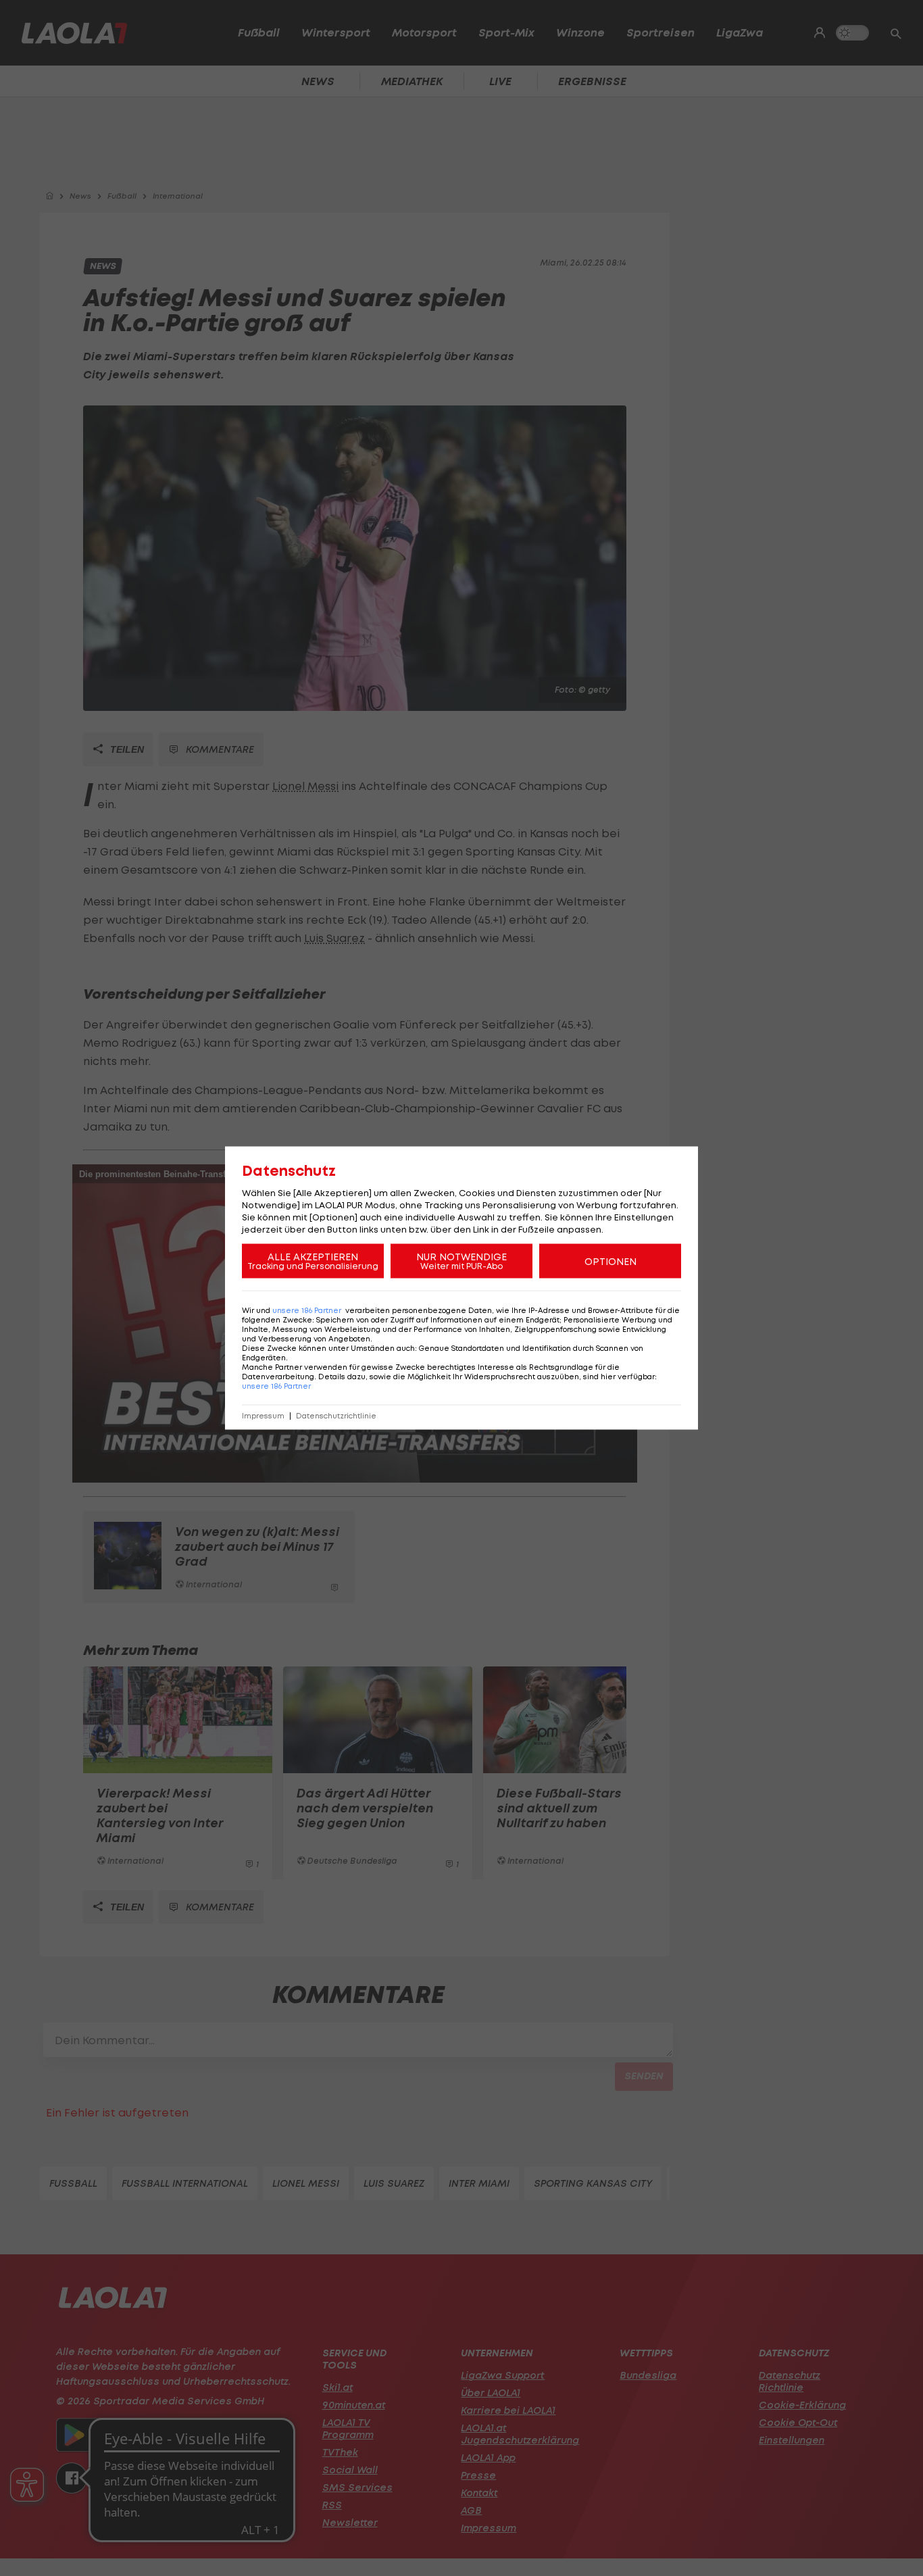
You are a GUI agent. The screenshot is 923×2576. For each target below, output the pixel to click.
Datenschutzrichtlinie (336, 1416)
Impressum (263, 1416)
